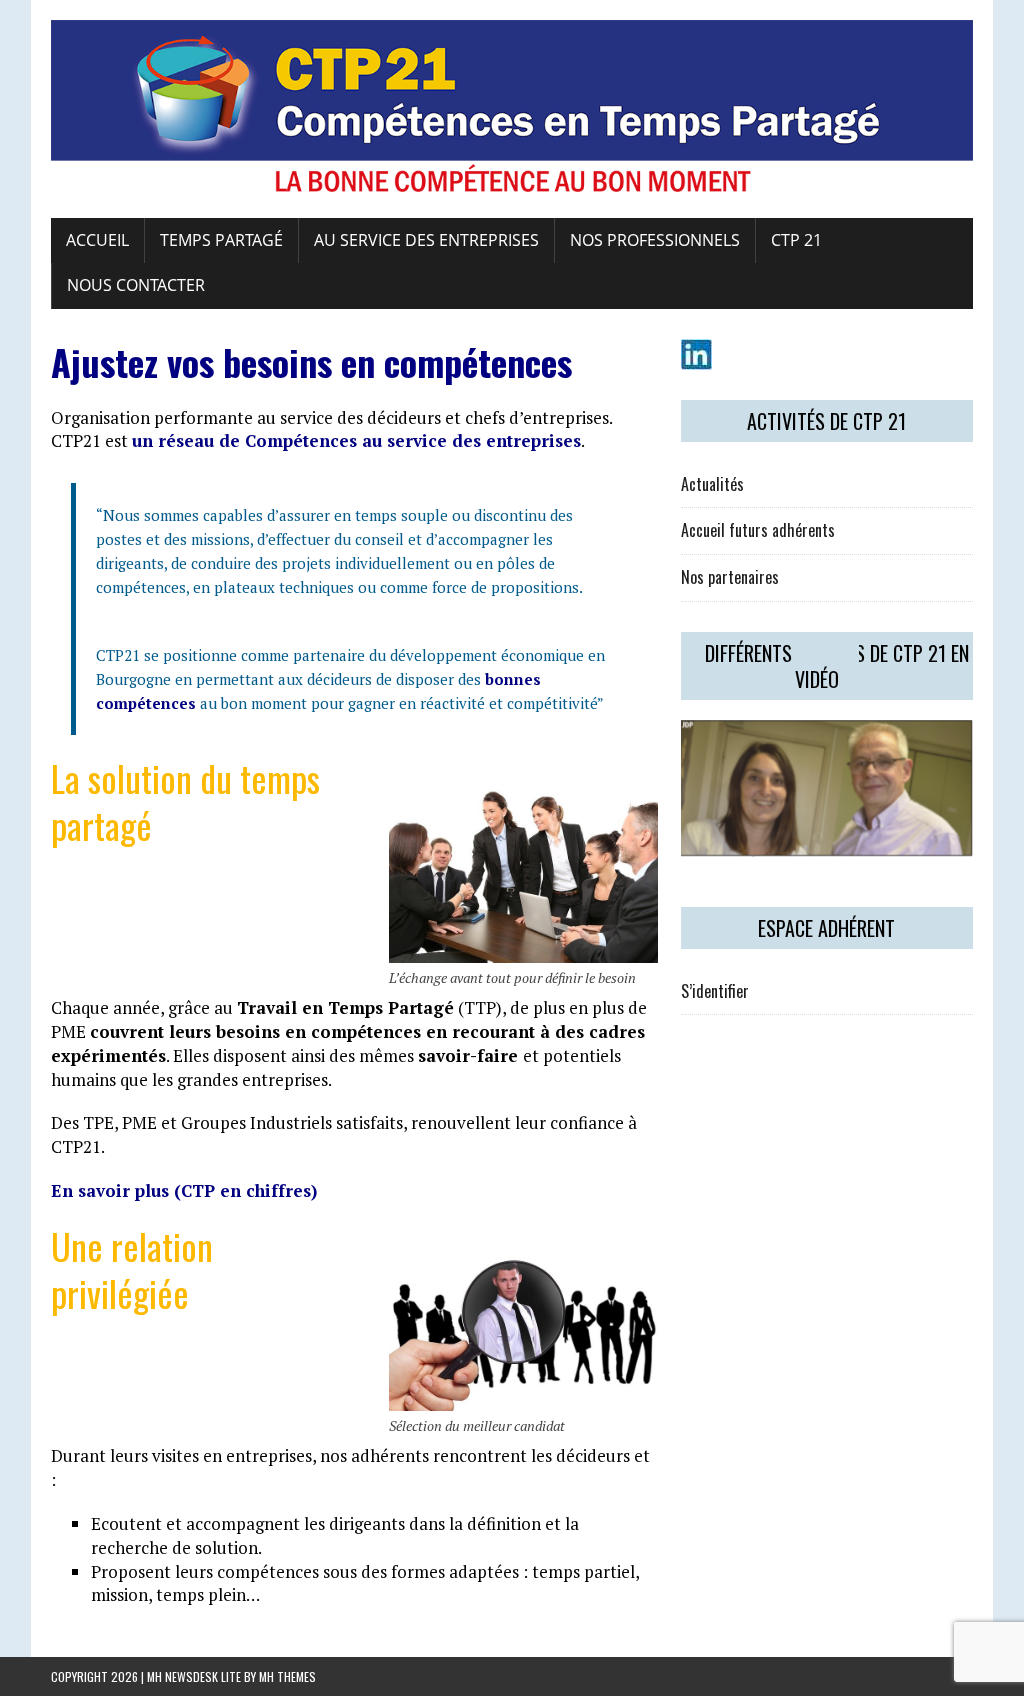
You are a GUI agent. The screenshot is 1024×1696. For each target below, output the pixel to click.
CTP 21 (796, 240)
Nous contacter (136, 285)
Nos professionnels (655, 240)
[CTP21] (512, 109)
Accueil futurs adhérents (758, 530)
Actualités (712, 484)
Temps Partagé (221, 240)
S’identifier (715, 991)
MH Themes (287, 1676)
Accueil (97, 240)
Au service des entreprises (426, 240)
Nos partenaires (730, 577)
